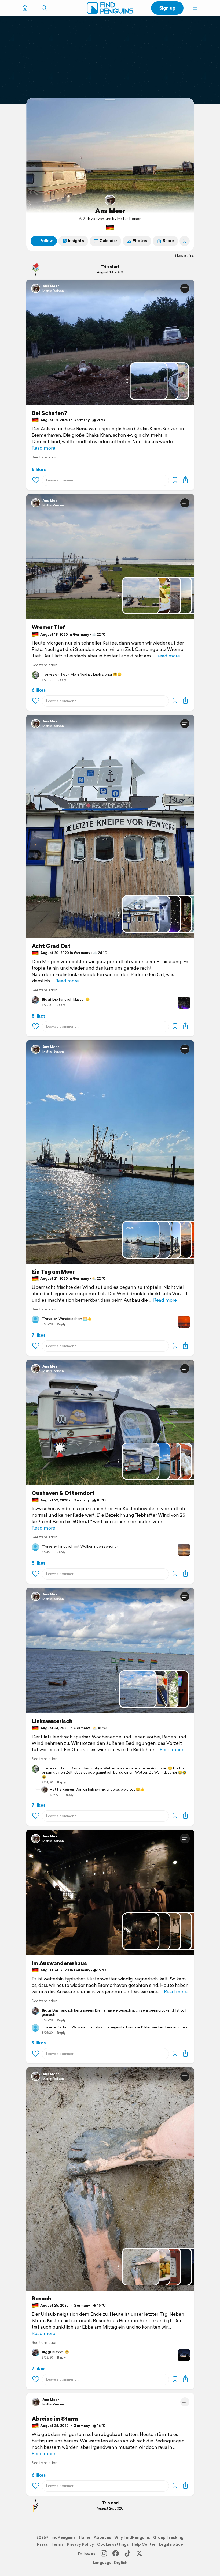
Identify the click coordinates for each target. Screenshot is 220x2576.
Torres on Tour (56, 675)
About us (102, 2537)
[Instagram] (104, 2554)
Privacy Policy (80, 2544)
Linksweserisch (52, 1721)
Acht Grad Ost (51, 946)
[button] (195, 8)
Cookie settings (113, 2544)
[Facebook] (116, 2554)
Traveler (49, 1319)
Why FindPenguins (132, 2537)
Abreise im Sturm (55, 2419)
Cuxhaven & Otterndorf (63, 1493)
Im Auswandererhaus (59, 1963)
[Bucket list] (185, 241)
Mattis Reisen (53, 291)
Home (85, 2537)
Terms (57, 2544)
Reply (62, 680)
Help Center (144, 2544)
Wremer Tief (48, 627)
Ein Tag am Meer (53, 1272)
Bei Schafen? (49, 413)
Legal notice (171, 2544)
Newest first (186, 256)
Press (43, 2544)
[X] (139, 2554)
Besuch (41, 2299)
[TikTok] (127, 2554)
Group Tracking (168, 2537)
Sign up (167, 8)
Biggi (46, 1000)
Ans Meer (110, 211)
